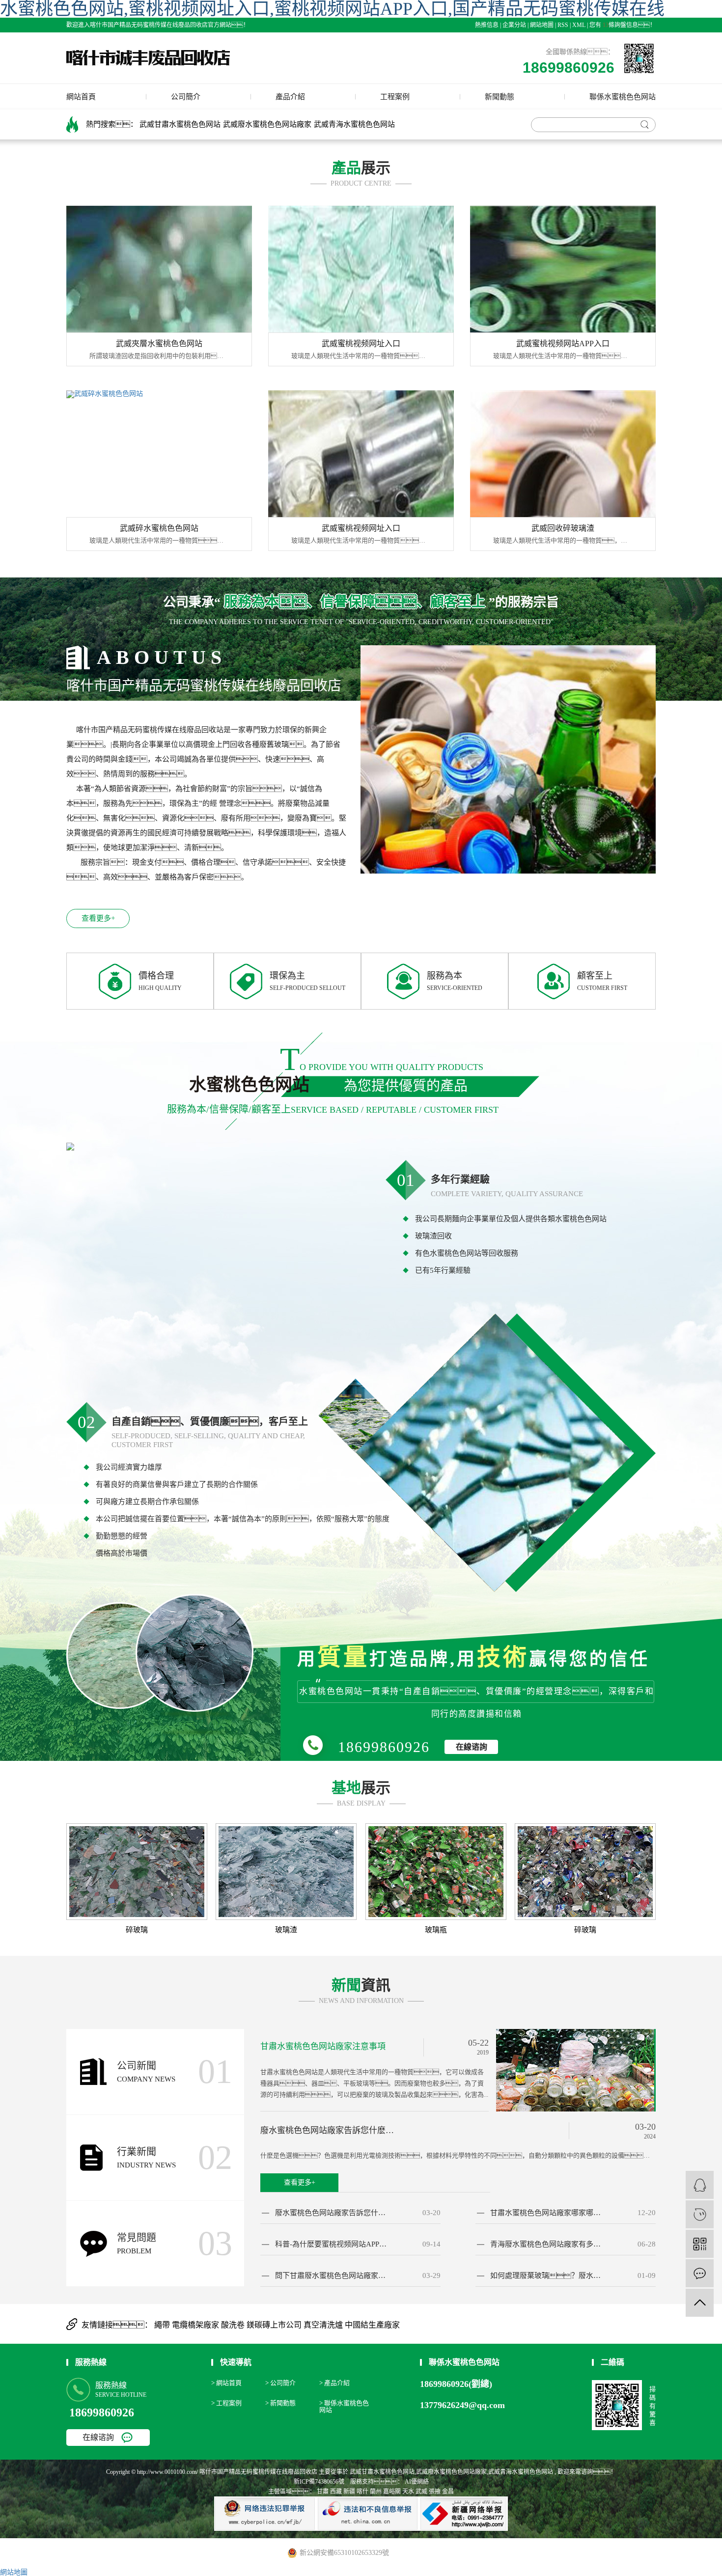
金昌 (448, 2492)
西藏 (336, 2492)
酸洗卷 (234, 2325)
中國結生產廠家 (372, 2325)
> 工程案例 (226, 2403)
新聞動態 (500, 97)
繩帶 (163, 2325)
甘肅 (323, 2492)
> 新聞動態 (280, 2403)
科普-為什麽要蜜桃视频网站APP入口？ (332, 2244)
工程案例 (395, 97)
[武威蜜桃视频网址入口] (361, 269)
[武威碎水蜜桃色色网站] (159, 454)
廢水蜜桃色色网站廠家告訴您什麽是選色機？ (330, 2130)
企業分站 (514, 25)
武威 (421, 2492)
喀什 (362, 2492)
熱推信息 (487, 25)
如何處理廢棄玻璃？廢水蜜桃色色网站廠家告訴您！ (547, 2276)
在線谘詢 (472, 1747)
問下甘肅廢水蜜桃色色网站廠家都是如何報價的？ (332, 2276)
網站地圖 (542, 25)
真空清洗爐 (324, 2325)
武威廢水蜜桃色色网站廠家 (267, 124)
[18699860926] (700, 2214)
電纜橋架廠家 (196, 2325)
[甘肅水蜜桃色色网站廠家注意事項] (576, 2069)
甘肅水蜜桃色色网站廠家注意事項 (323, 2046)
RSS (563, 25)
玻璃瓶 (436, 1930)
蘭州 (376, 2492)
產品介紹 (290, 97)
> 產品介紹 (334, 2383)
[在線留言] (700, 2273)
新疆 (349, 2492)
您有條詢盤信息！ (623, 25)
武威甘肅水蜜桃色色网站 (180, 124)
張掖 (435, 2492)
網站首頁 (81, 97)
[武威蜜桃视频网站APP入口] (563, 269)
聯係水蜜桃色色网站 (623, 97)
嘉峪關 (392, 2492)
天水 (408, 2492)
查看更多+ (98, 918)
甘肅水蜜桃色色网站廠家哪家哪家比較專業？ (547, 2213)
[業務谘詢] (700, 2185)
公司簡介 (186, 97)
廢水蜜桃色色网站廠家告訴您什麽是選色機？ (332, 2213)
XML (579, 25)
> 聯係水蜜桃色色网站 (344, 2406)
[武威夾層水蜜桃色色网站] (159, 269)
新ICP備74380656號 (319, 2482)
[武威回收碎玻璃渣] (563, 454)
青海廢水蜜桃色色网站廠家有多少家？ (547, 2244)
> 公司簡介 (280, 2383)
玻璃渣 (286, 1930)
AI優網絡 (416, 2482)
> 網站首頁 (226, 2383)
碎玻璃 (137, 1930)
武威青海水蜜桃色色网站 (354, 124)
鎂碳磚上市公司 (275, 2325)
